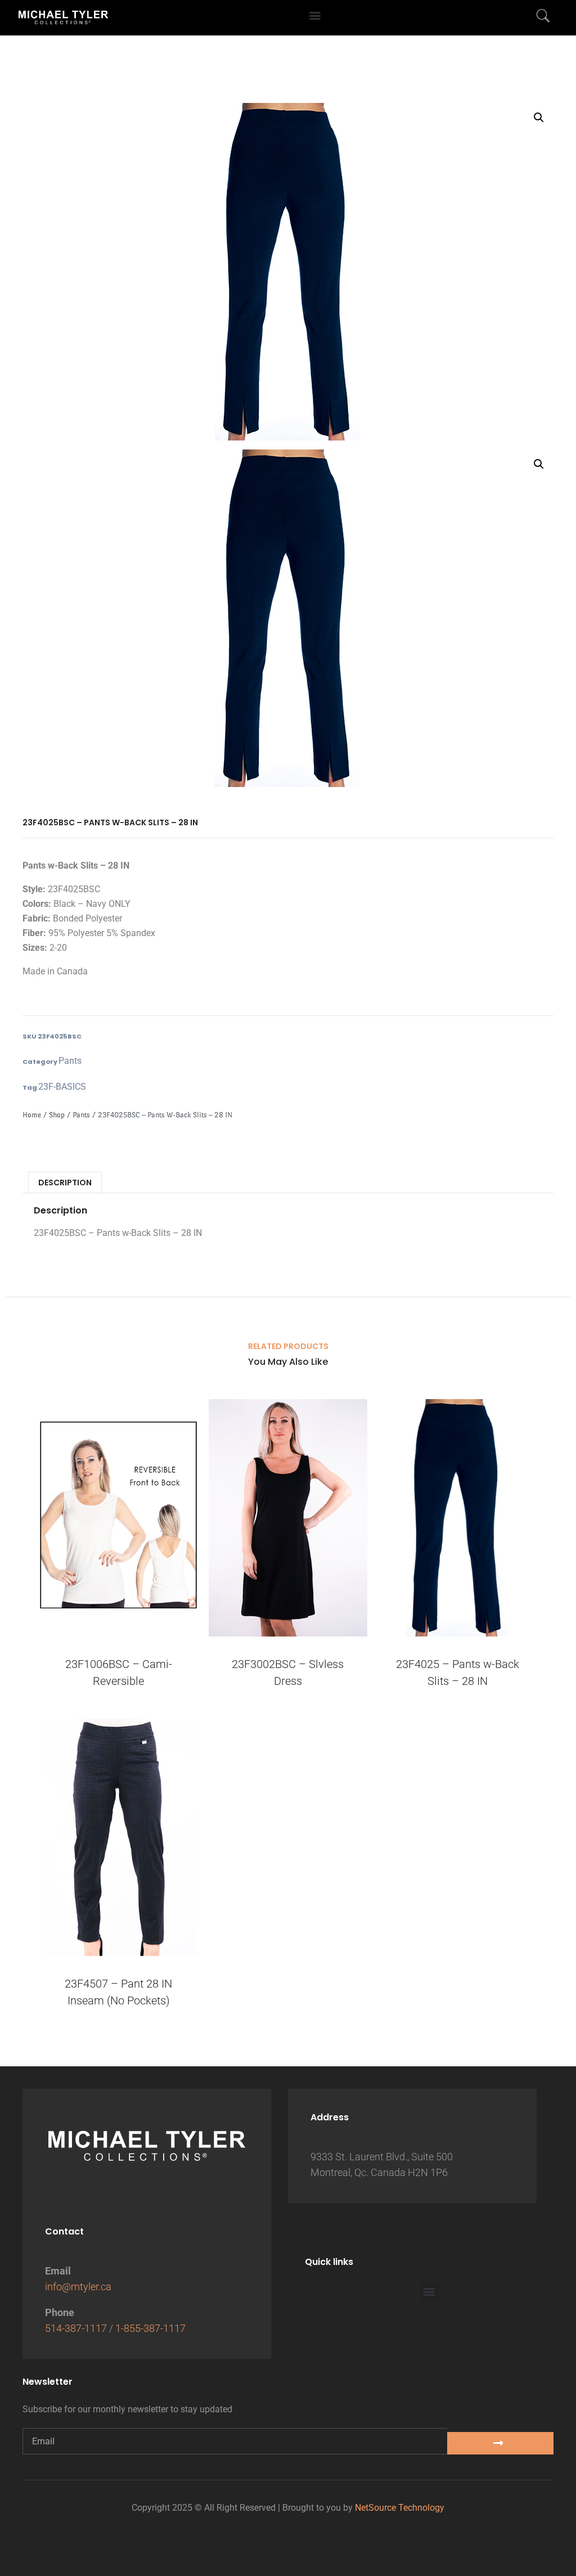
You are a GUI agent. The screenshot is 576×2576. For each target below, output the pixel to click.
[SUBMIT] (500, 2443)
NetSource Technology (400, 2508)
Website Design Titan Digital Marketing (288, 2531)
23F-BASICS (62, 1087)
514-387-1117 (76, 2328)
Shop (57, 1115)
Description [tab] (65, 1183)
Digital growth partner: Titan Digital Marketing (288, 2546)
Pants (70, 1061)
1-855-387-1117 (150, 2328)
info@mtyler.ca (78, 2287)
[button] (315, 15)
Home (32, 1115)
